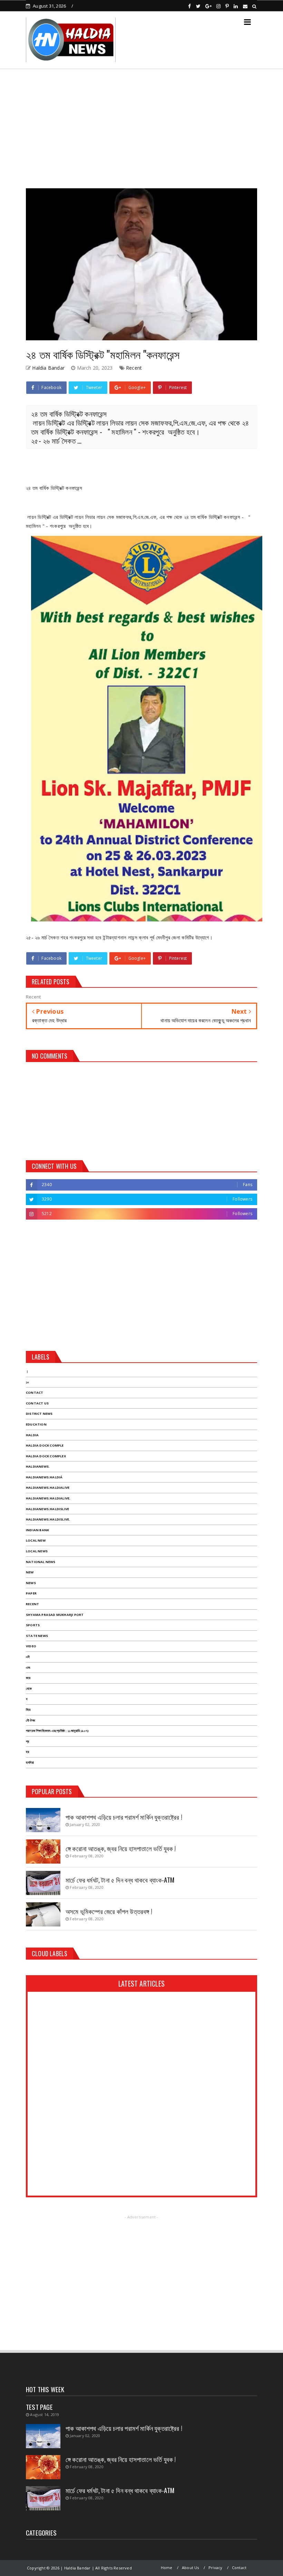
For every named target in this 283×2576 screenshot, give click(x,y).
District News (39, 1414)
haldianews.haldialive (48, 1488)
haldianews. (38, 1466)
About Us (191, 2568)
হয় (27, 1752)
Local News (37, 1551)
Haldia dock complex (46, 1456)
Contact (35, 1393)
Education (36, 1424)
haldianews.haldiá (44, 1477)
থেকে (29, 1689)
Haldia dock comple (45, 1445)
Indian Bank (37, 1530)
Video (31, 1646)
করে (28, 1678)
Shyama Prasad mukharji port (55, 1615)
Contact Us (37, 1403)
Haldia (32, 1435)
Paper (31, 1593)
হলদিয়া (30, 1763)
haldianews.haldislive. (48, 1519)
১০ (27, 1382)
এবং (28, 1668)
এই (28, 1657)
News (31, 1583)
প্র (27, 1741)
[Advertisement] (141, 126)
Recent (134, 368)
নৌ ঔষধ (30, 1720)
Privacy (215, 2568)
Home (167, 2568)
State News (37, 1636)
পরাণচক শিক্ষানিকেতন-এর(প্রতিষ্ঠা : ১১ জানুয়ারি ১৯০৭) (57, 1731)
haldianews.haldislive (47, 1509)
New (30, 1572)
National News (41, 1562)
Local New (36, 1540)
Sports (33, 1625)
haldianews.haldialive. (48, 1498)
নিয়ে (28, 1710)
